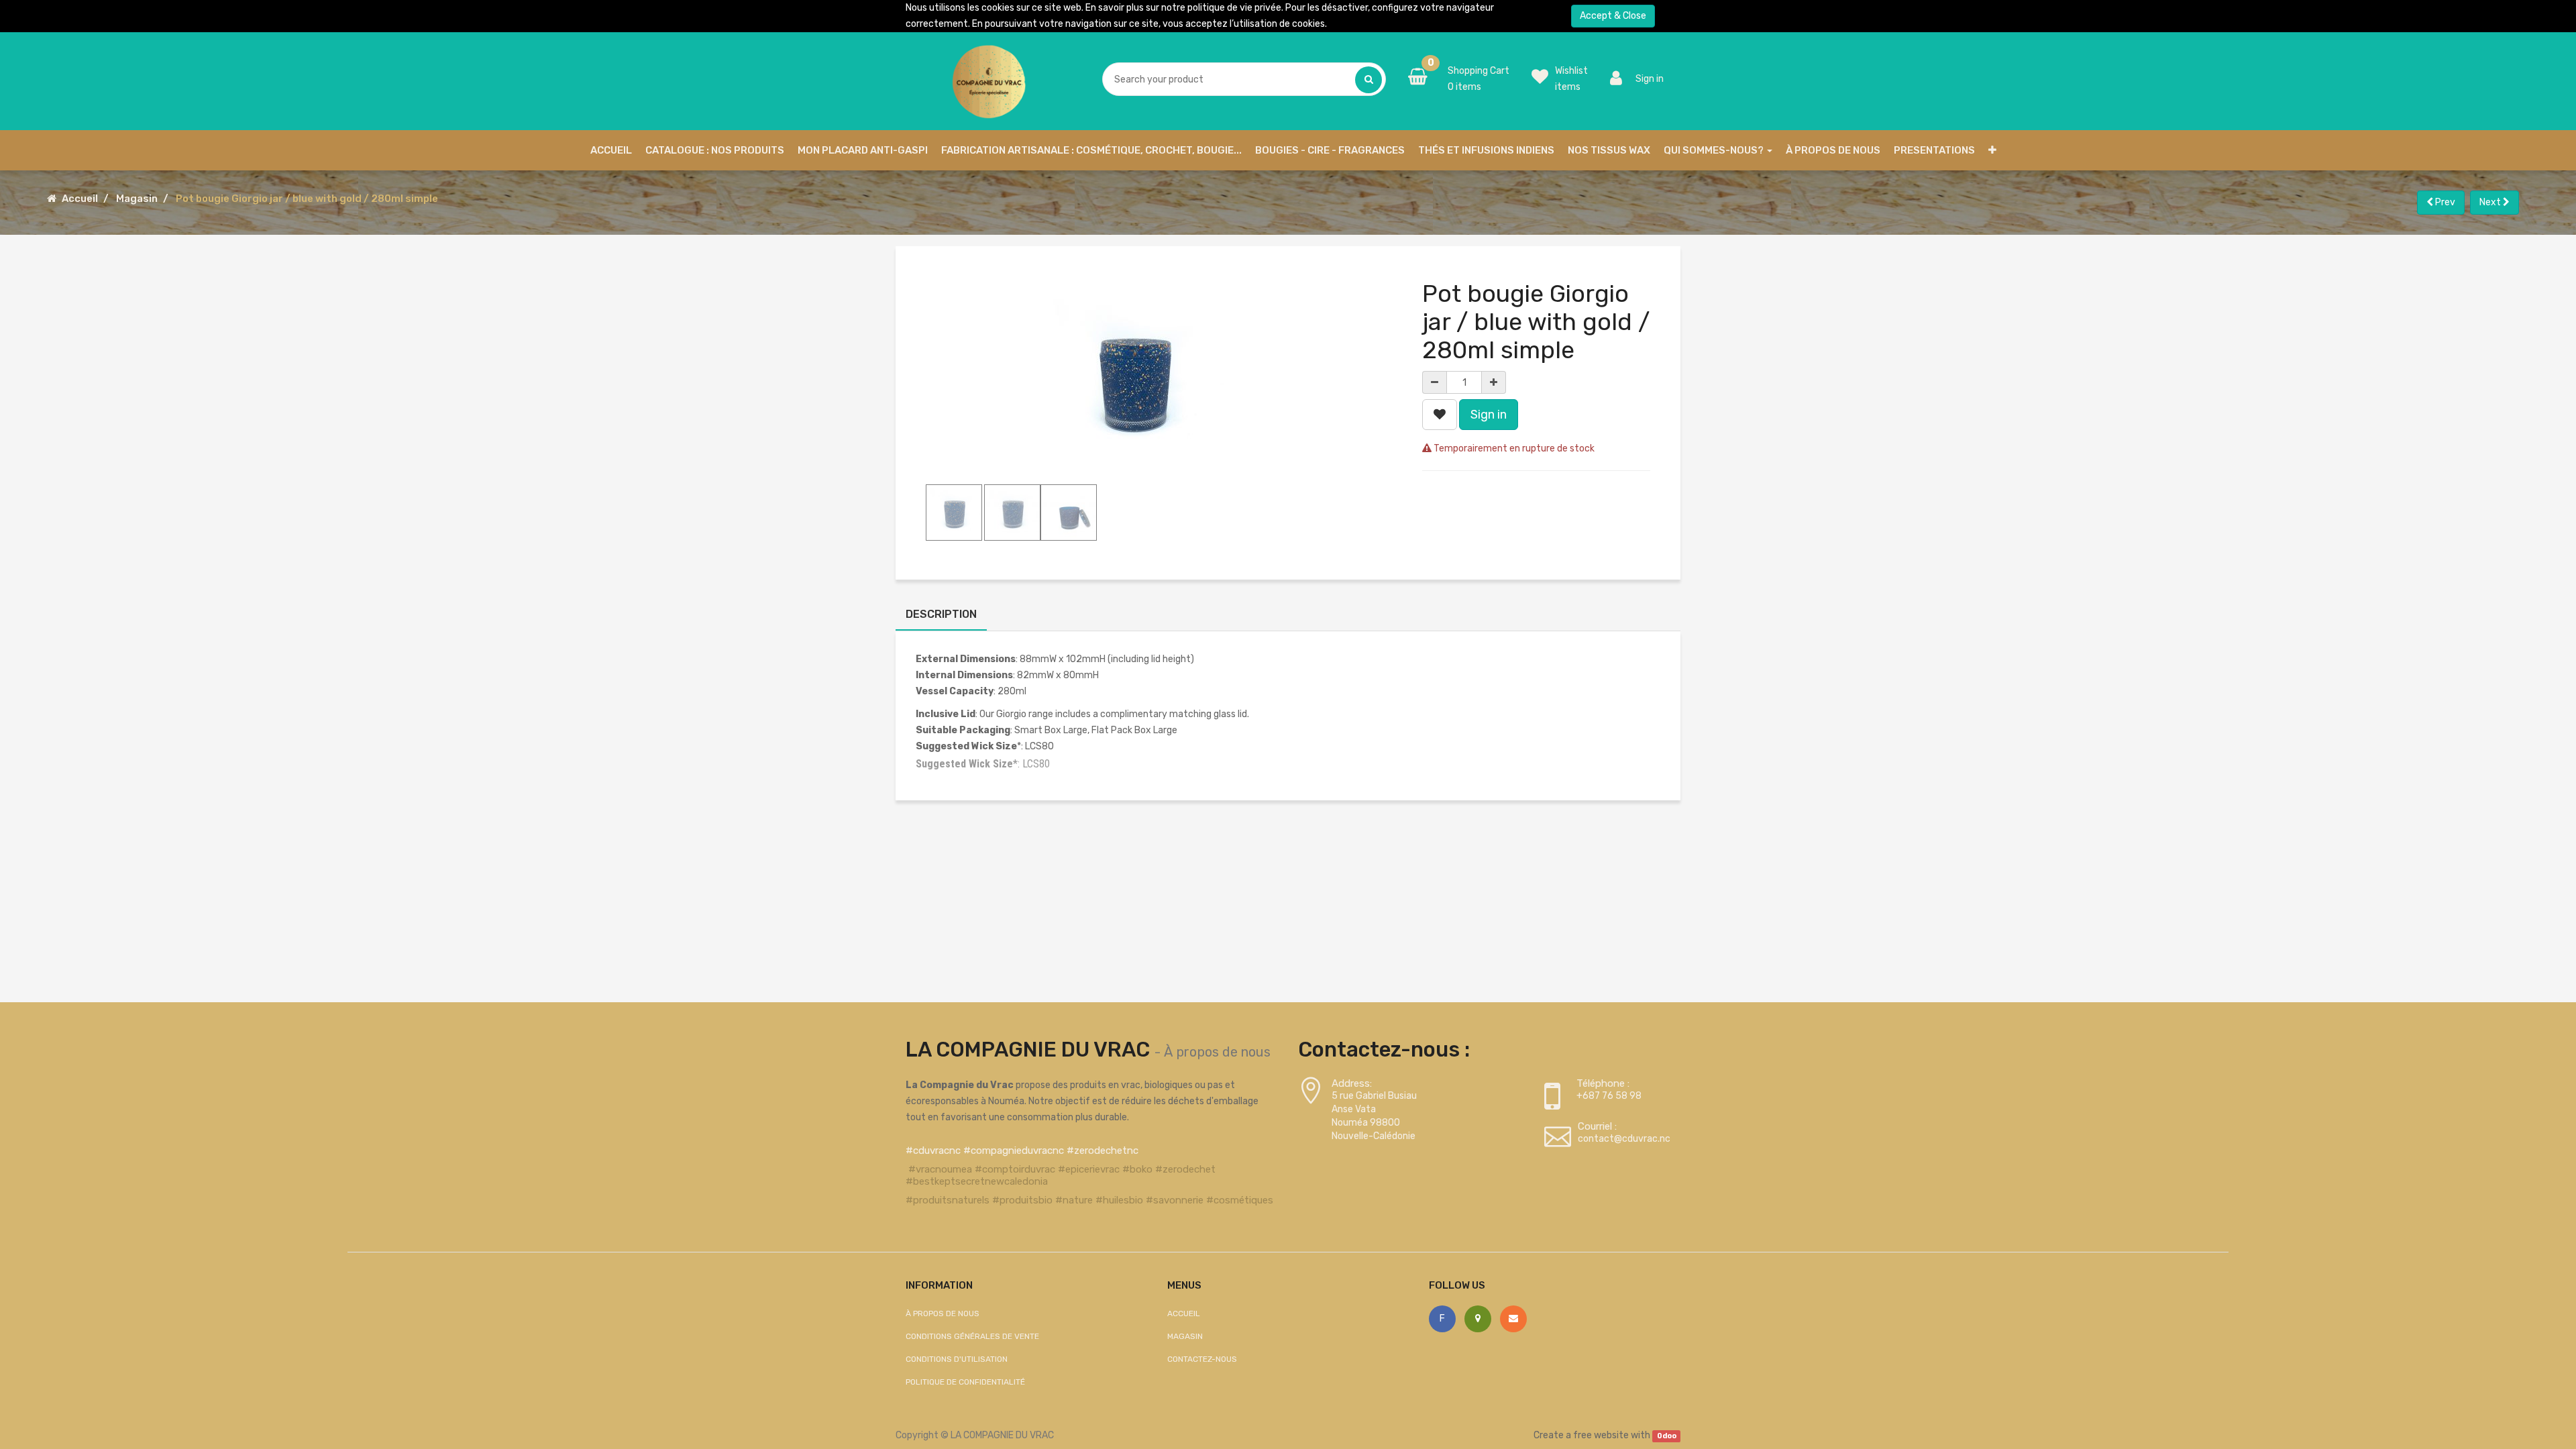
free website (1601, 1435)
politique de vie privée (1234, 8)
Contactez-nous (1202, 1359)
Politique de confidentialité (965, 1382)
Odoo (1667, 1436)
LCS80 (1039, 746)
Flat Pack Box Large (1134, 730)
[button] (1992, 150)
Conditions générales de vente (972, 1336)
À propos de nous (1217, 1052)
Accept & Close (1613, 16)
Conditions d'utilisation (957, 1359)
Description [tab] (941, 614)
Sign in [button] (1489, 415)
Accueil (80, 199)
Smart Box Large (1051, 730)
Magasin (137, 199)
